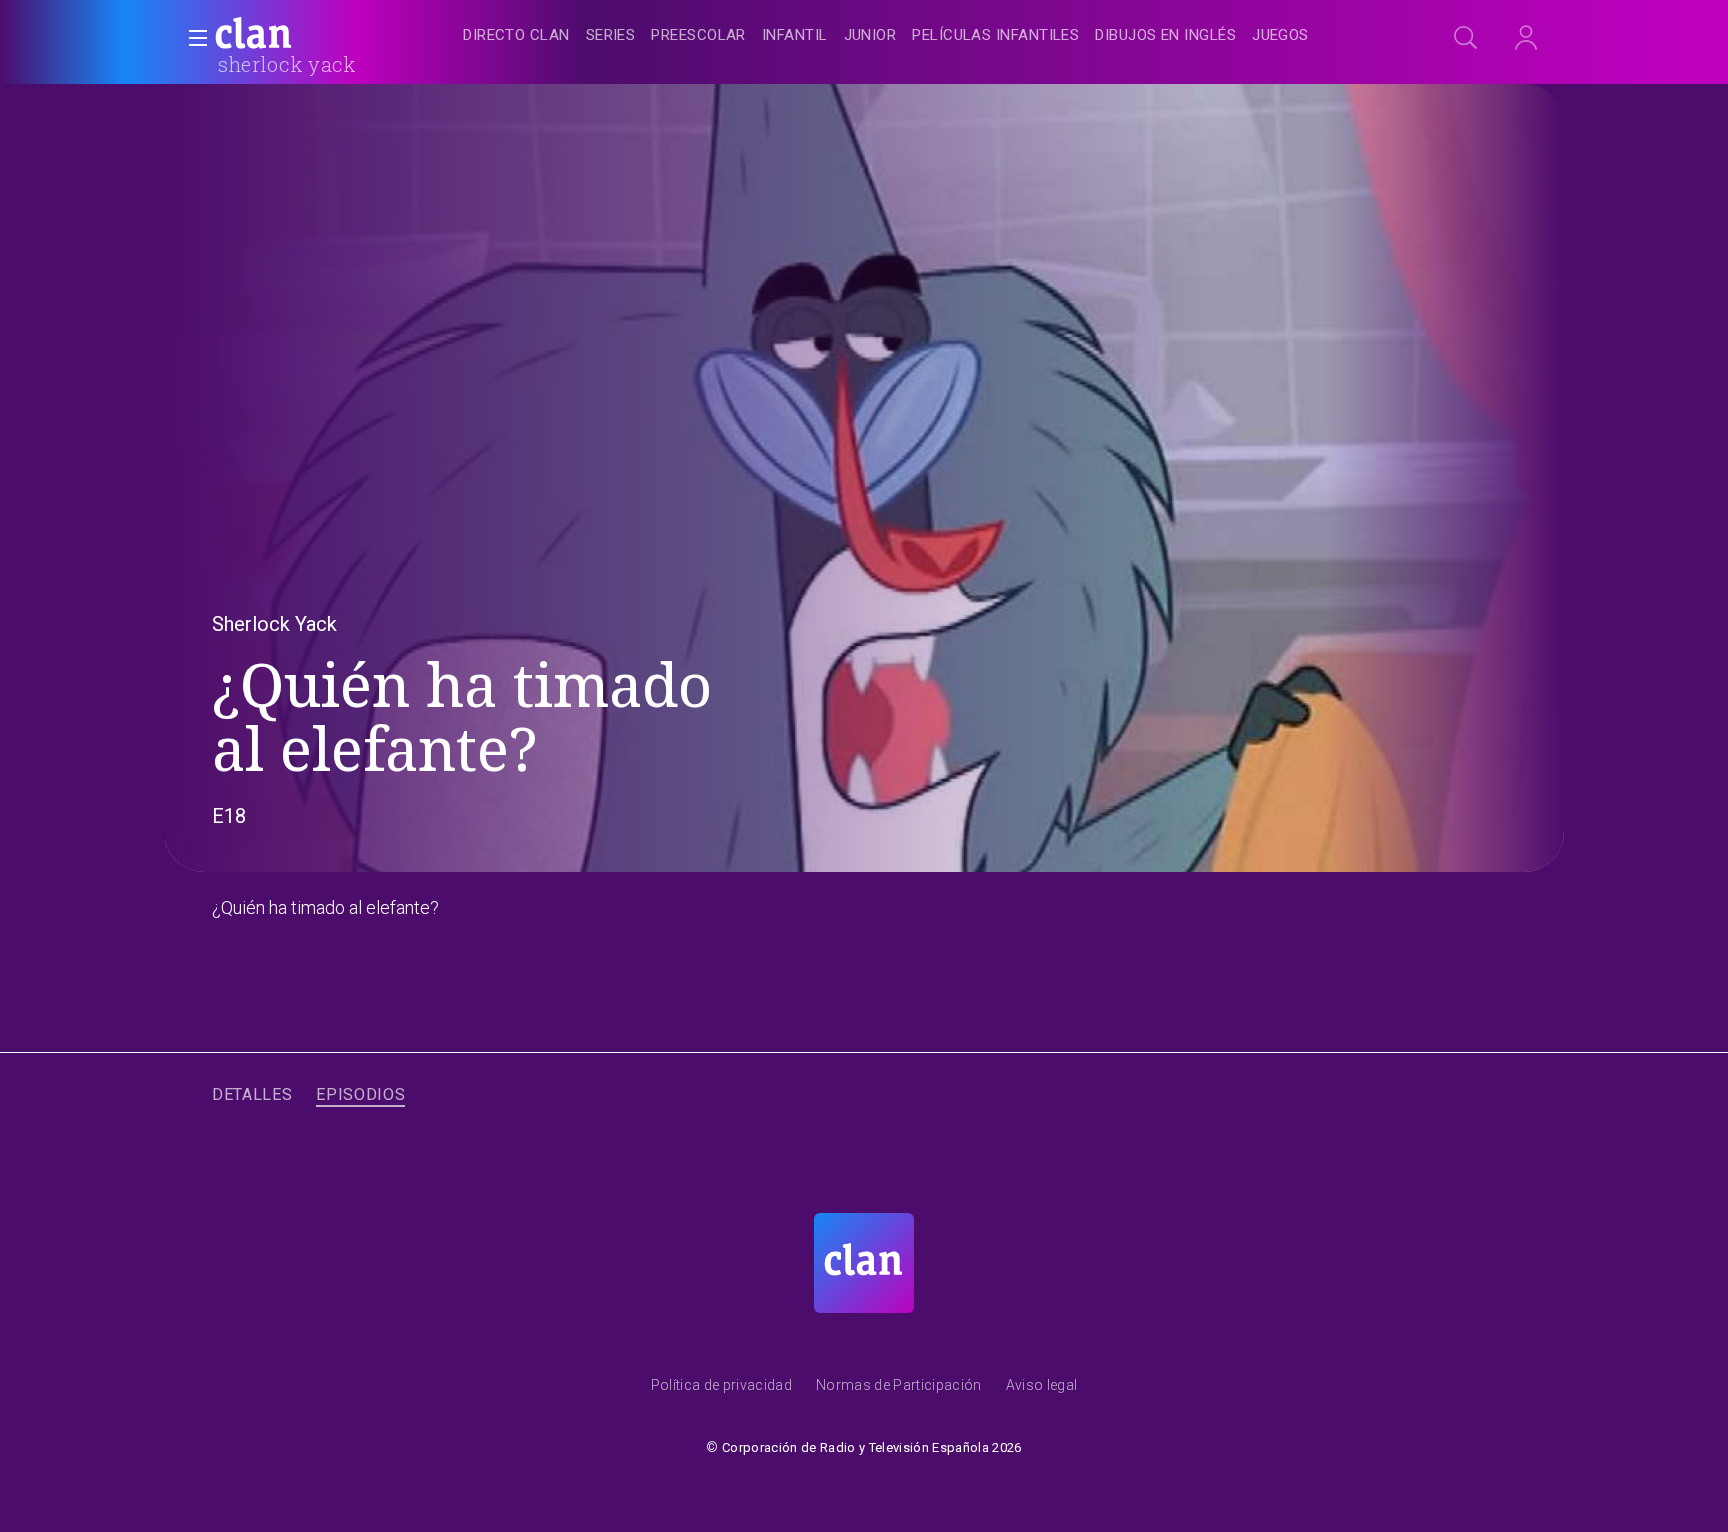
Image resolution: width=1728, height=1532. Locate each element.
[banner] (302, 36)
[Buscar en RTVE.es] (1466, 38)
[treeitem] (516, 36)
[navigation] (886, 36)
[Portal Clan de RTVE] (254, 36)
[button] (192, 38)
